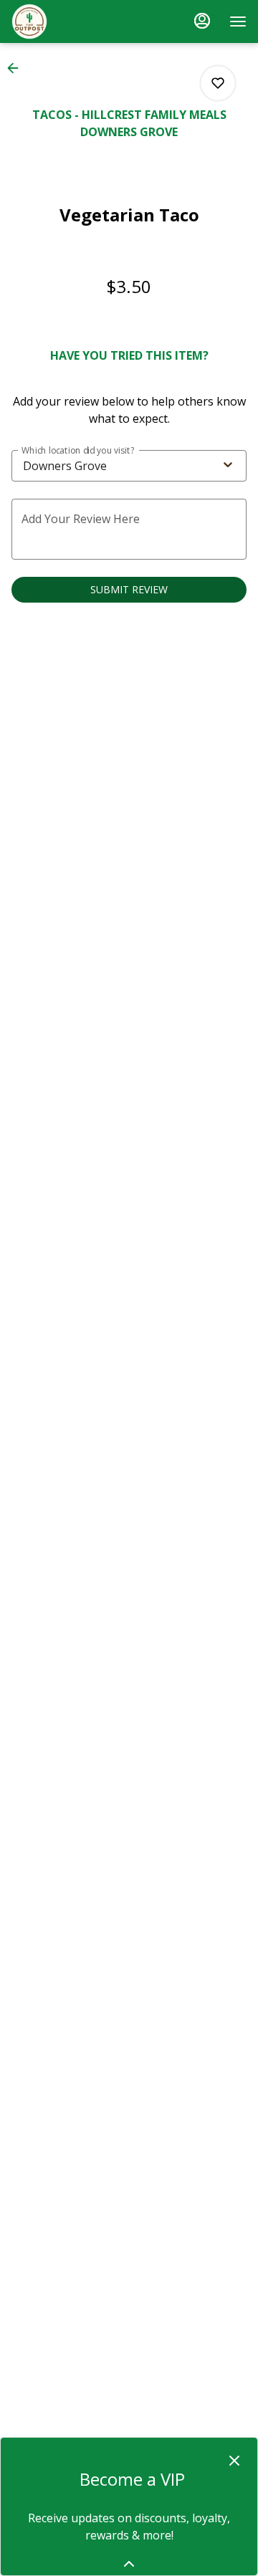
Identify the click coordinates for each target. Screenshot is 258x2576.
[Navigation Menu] (238, 21)
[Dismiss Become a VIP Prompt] (234, 2461)
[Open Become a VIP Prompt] (129, 2564)
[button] (17, 68)
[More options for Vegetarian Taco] (218, 83)
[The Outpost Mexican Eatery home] (76, 21)
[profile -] (202, 21)
